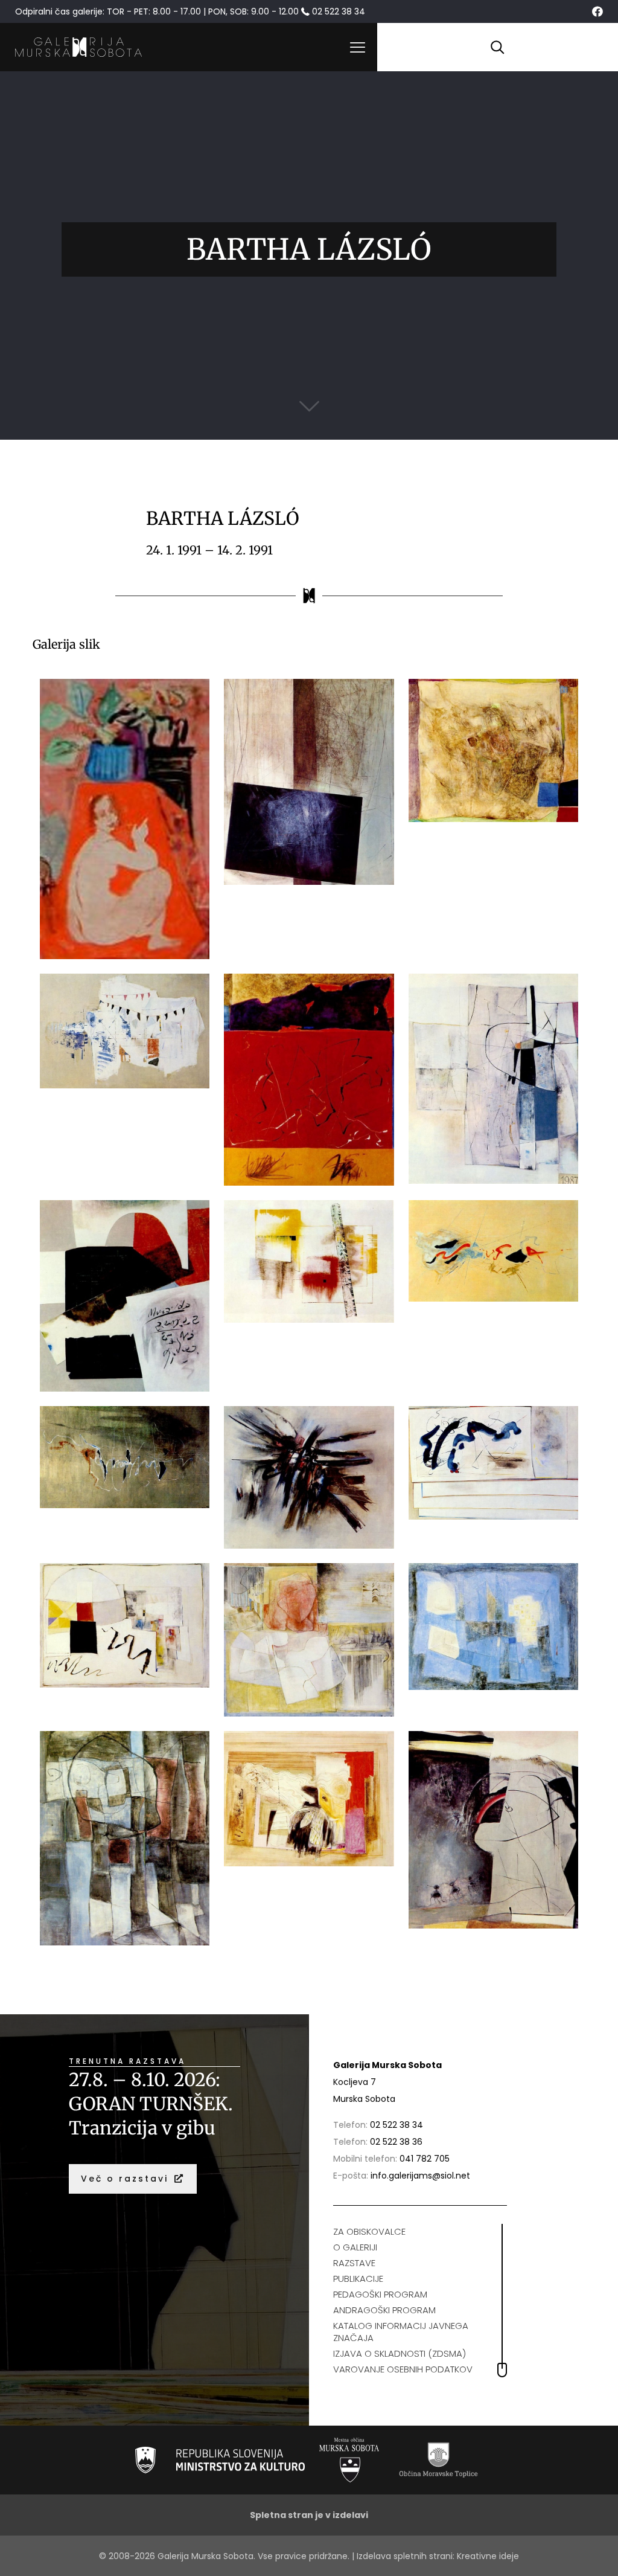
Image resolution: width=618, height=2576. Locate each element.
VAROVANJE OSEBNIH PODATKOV (403, 2369)
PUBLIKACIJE (358, 2279)
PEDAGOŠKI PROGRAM (380, 2294)
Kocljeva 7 (355, 2082)
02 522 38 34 (397, 2125)
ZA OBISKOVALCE (369, 2231)
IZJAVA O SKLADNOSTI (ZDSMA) (400, 2353)
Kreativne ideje (488, 2556)
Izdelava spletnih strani (405, 2556)
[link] (220, 2460)
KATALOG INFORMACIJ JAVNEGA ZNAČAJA (401, 2332)
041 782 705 (425, 2159)
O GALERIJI (355, 2247)
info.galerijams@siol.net (420, 2176)
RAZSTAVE (354, 2263)
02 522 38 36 (396, 2142)
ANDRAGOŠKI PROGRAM (384, 2310)
